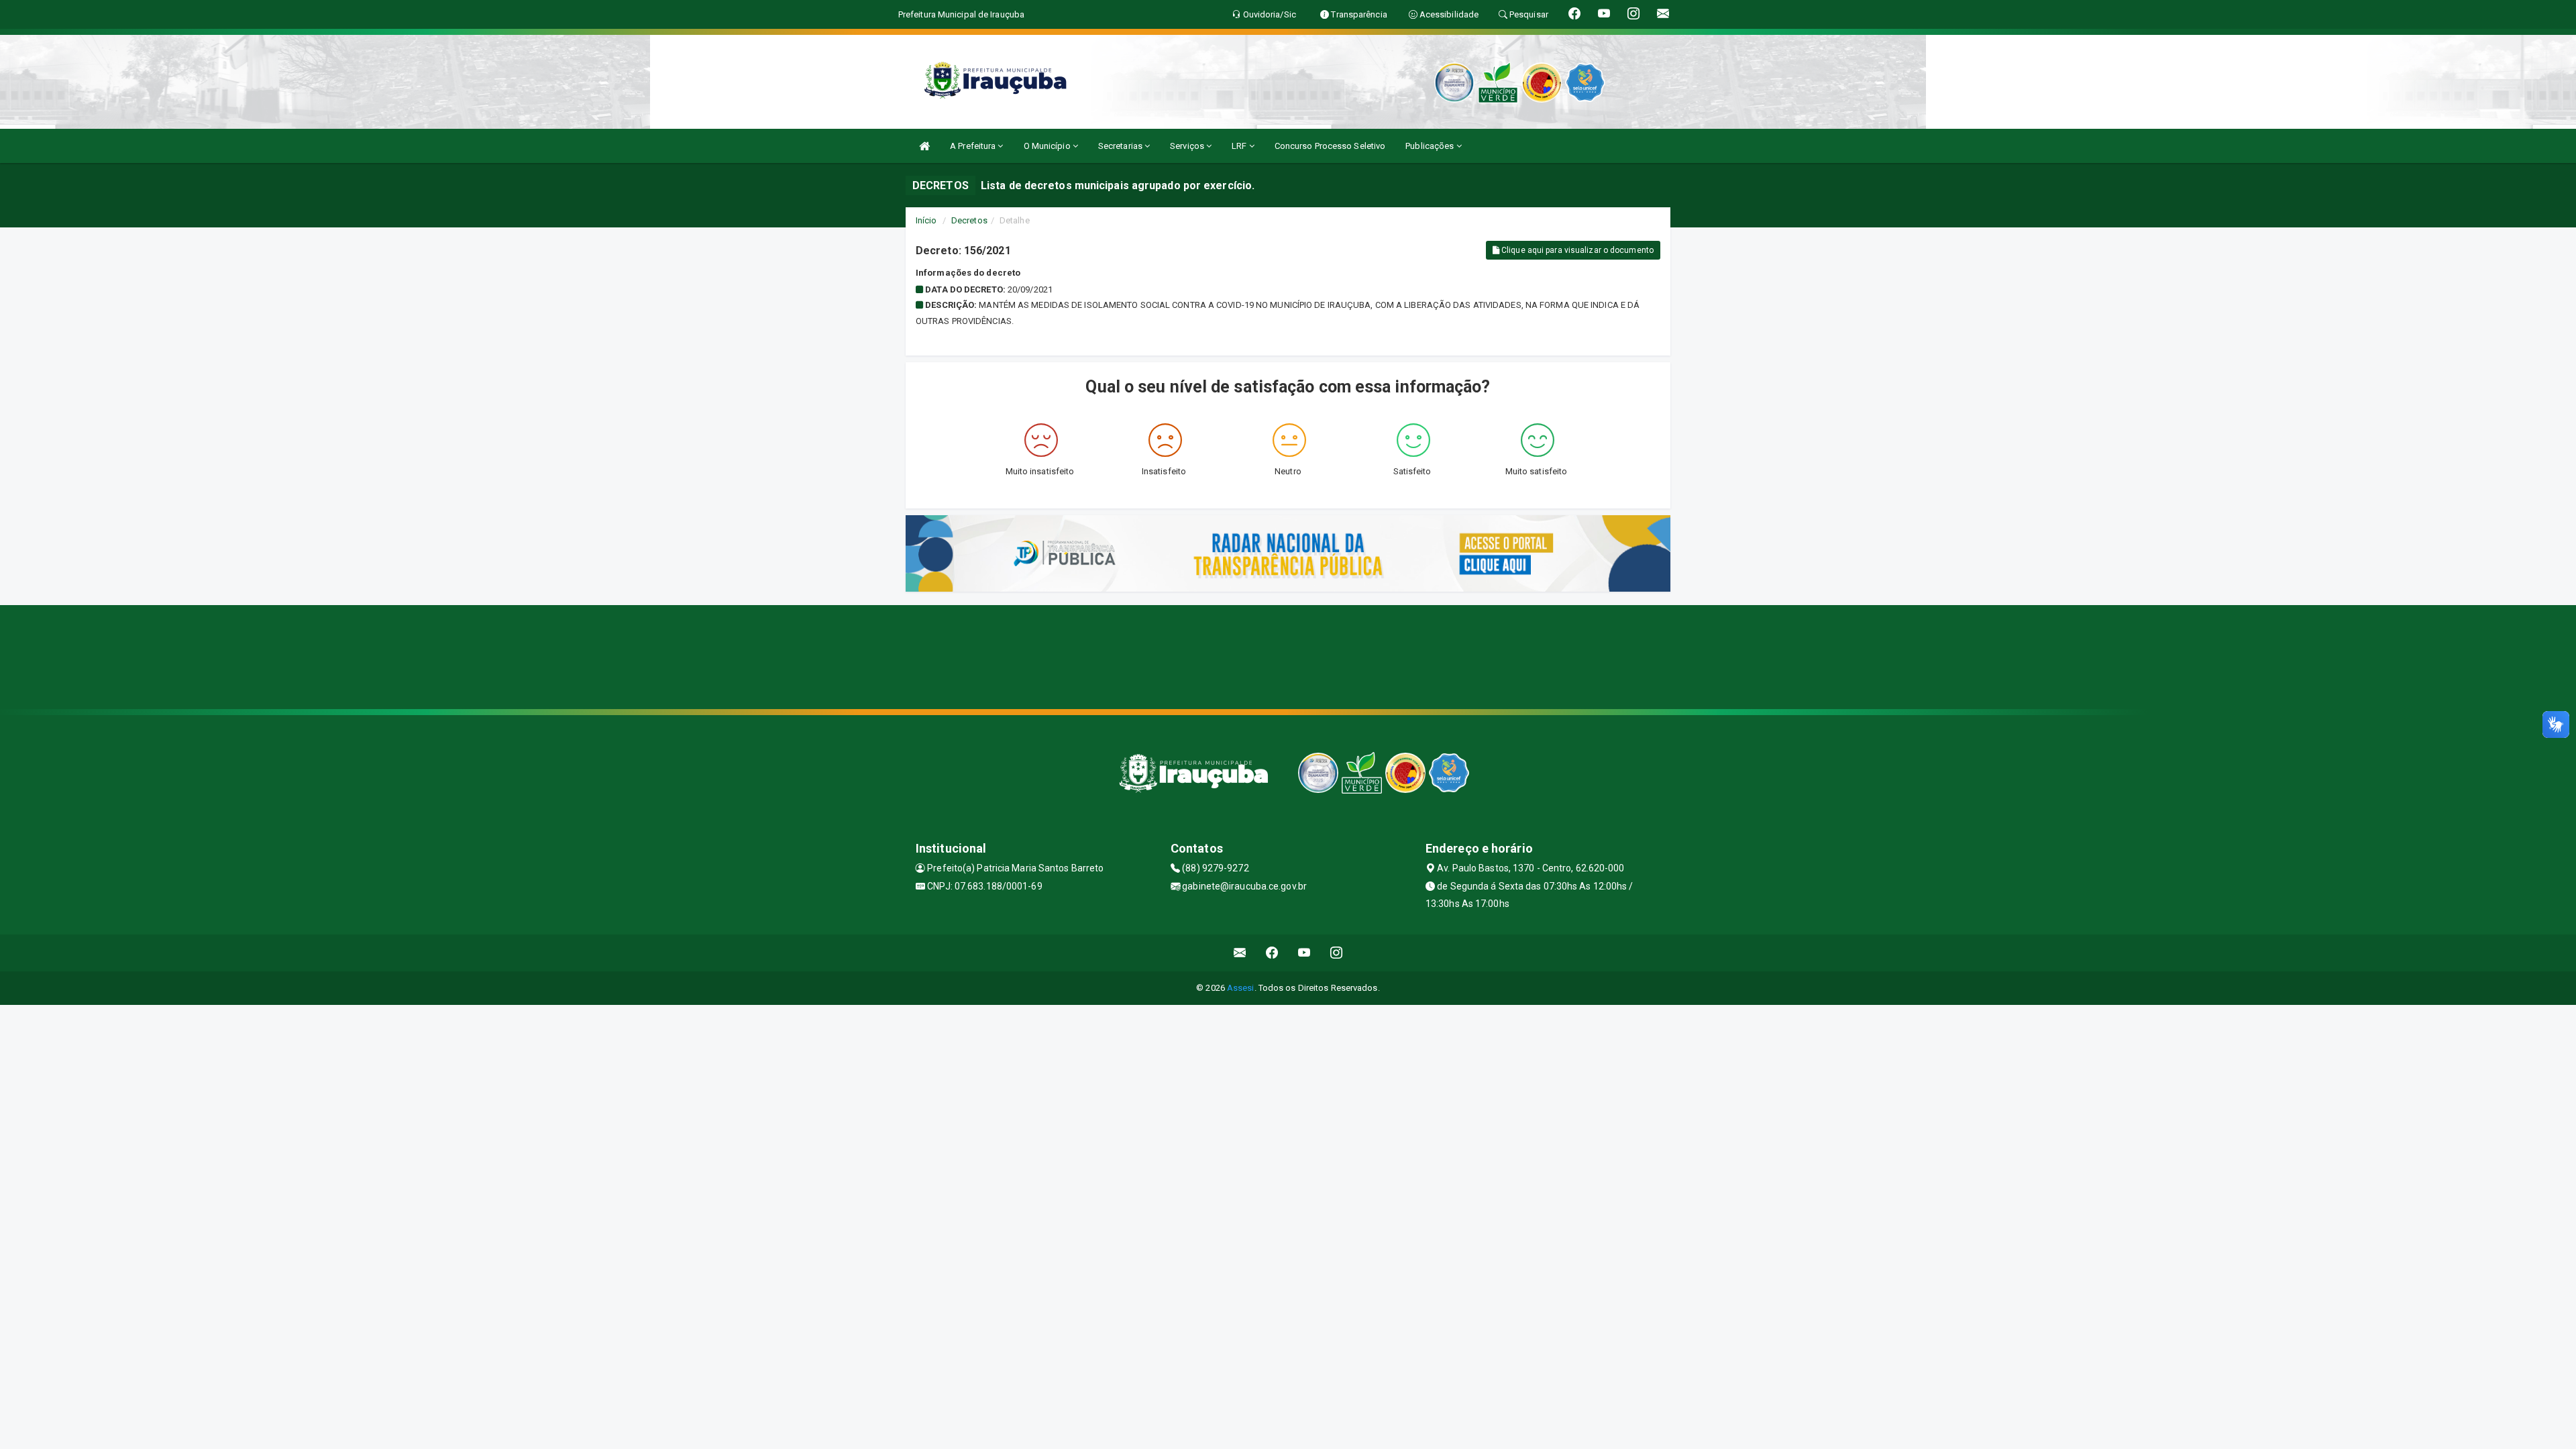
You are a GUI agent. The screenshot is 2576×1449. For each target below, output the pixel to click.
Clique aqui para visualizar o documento (1576, 250)
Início (926, 220)
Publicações (1431, 146)
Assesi (1241, 988)
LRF (1240, 146)
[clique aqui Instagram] (1337, 953)
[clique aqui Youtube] (1304, 953)
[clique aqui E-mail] (1240, 953)
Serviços (1188, 146)
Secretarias (1121, 146)
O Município (1048, 146)
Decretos (969, 220)
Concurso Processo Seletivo (1330, 146)
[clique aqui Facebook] (1272, 953)
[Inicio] (924, 146)
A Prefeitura (974, 146)
